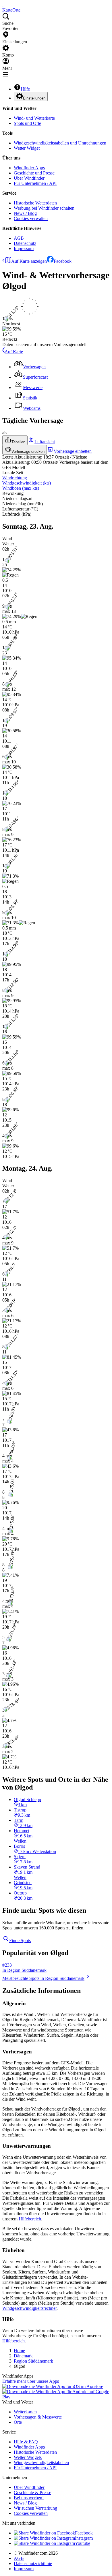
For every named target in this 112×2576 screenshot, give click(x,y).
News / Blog (25, 213)
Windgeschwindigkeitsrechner (29, 2308)
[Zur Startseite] (3, 5)
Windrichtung (15, 478)
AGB (19, 238)
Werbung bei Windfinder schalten (44, 208)
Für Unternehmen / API (35, 183)
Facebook (63, 261)
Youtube (83, 2543)
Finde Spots (20, 1941)
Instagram (84, 2538)
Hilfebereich (30, 2219)
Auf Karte (14, 352)
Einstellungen (34, 98)
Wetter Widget (27, 148)
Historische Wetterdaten (35, 203)
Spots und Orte (27, 123)
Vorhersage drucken (28, 451)
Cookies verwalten (31, 218)
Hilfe (25, 89)
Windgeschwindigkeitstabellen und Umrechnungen (60, 143)
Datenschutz (25, 243)
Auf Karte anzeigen (29, 261)
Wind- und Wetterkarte (34, 118)
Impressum (24, 248)
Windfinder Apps (29, 168)
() (27, 483)
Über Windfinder (29, 178)
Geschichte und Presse (34, 173)
